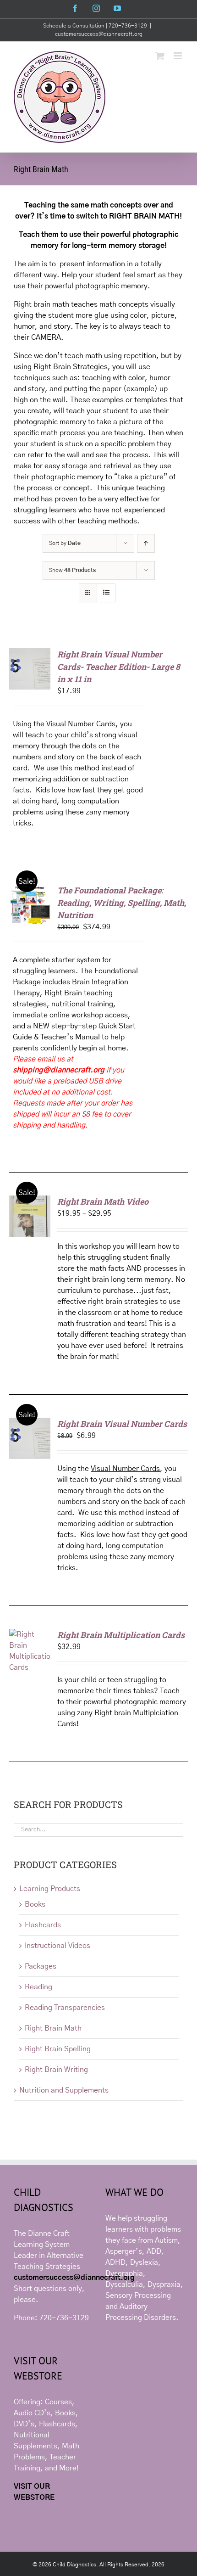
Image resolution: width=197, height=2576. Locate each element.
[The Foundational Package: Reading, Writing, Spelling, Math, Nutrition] (30, 890)
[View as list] (106, 593)
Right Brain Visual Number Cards (122, 1424)
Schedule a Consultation (74, 26)
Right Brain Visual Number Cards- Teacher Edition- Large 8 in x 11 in (119, 667)
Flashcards (43, 1925)
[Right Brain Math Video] (30, 1201)
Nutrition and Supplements (64, 2090)
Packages (41, 1966)
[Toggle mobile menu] (178, 56)
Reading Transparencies (65, 2008)
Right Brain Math (53, 2028)
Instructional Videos (57, 1946)
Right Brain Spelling (58, 2049)
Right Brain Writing (56, 2070)
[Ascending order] (146, 543)
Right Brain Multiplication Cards (121, 1635)
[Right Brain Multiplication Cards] (30, 1634)
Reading (38, 1987)
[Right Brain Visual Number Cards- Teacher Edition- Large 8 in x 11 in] (30, 654)
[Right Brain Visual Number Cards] (30, 1423)
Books (35, 1904)
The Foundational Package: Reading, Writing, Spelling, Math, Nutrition (122, 903)
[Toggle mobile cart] (160, 56)
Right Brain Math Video (103, 1201)
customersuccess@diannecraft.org (99, 34)
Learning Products (50, 1889)
